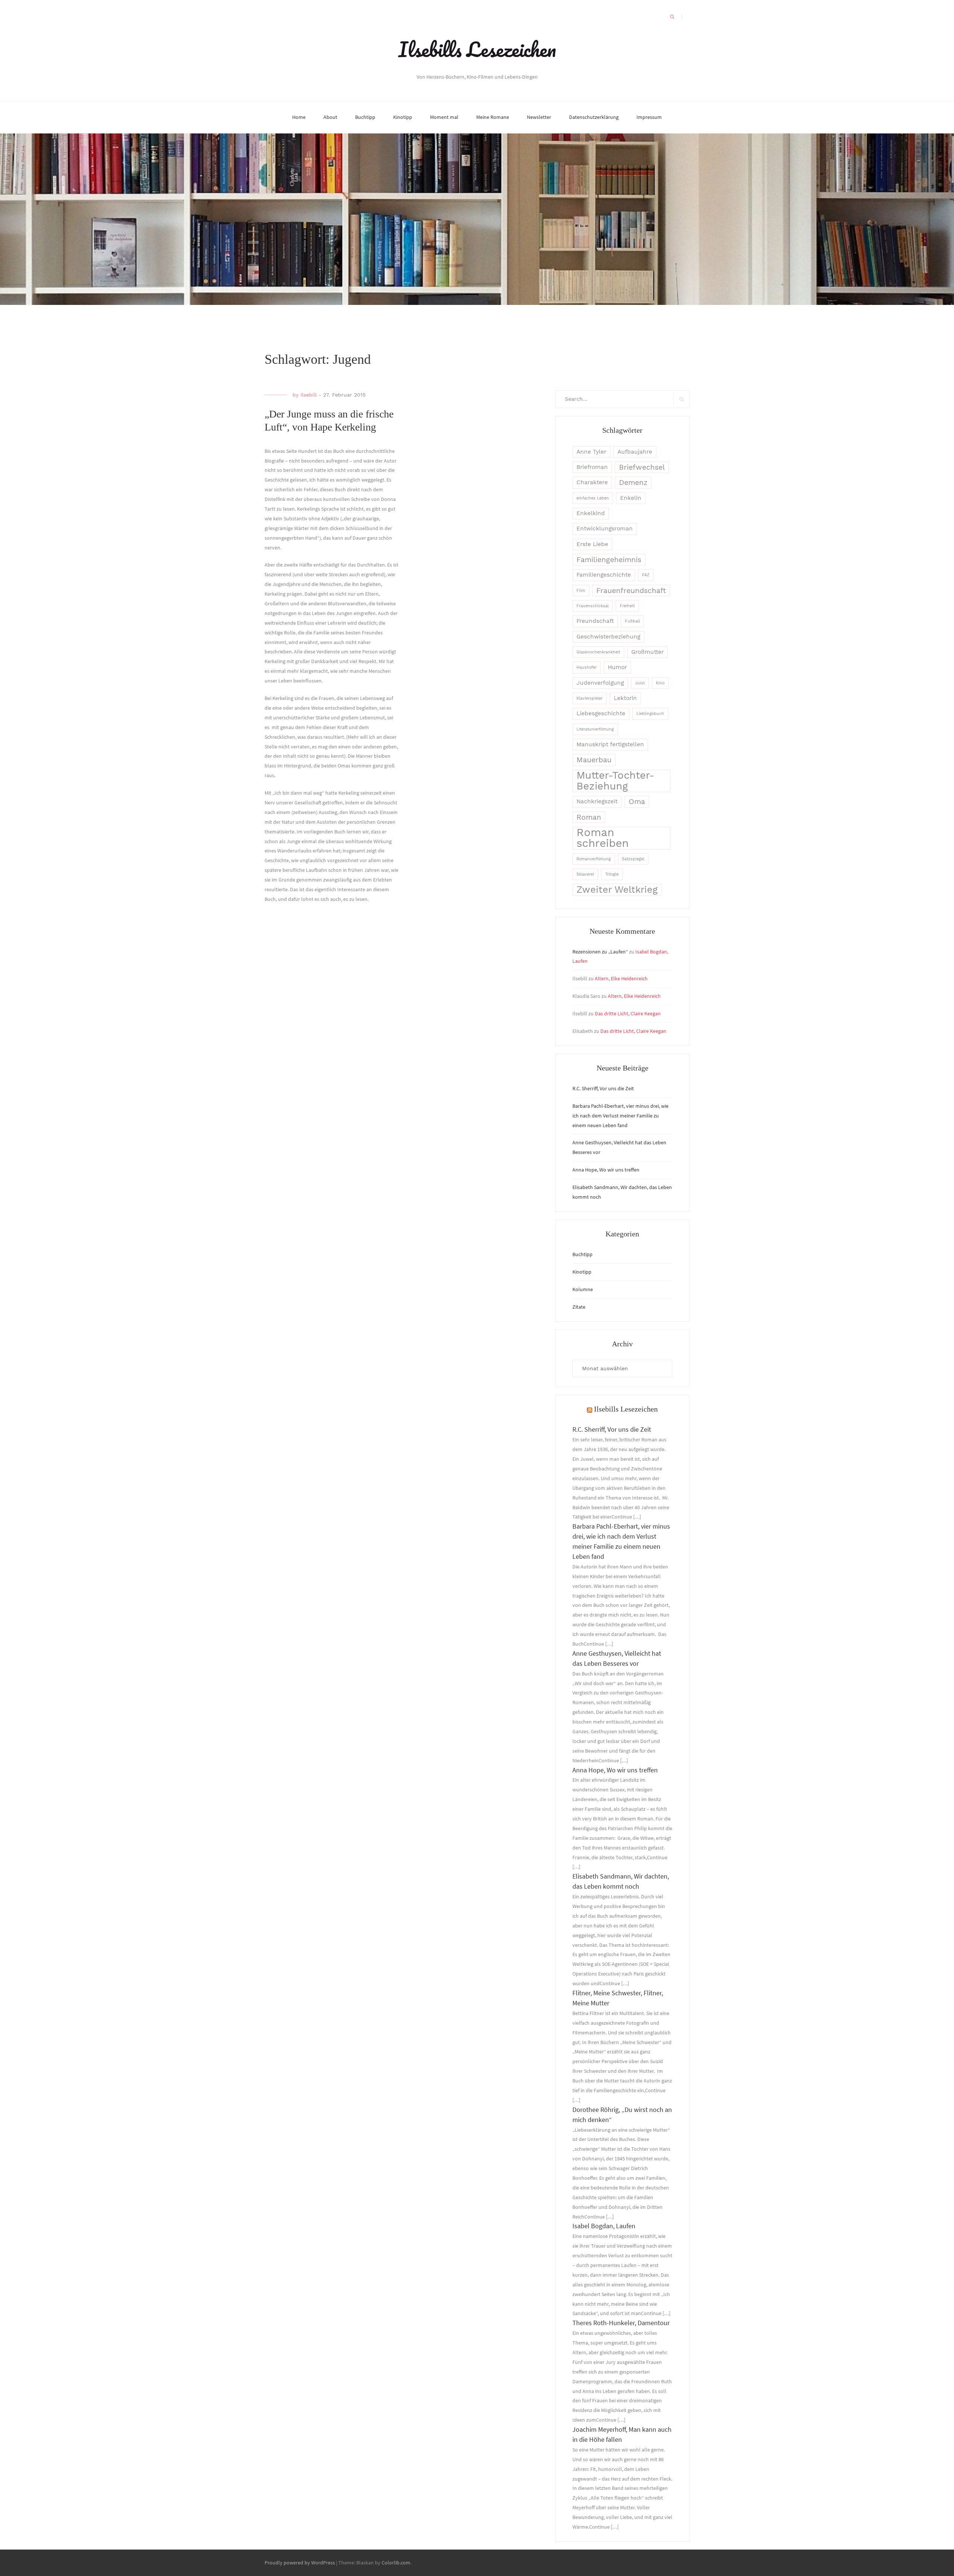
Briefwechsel (642, 467)
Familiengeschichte (604, 575)
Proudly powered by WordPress (300, 2563)
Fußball (632, 621)
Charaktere (592, 482)
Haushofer (587, 667)
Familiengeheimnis (609, 560)
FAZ (646, 575)
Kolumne (583, 1289)
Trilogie (612, 874)
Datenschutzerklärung (594, 117)
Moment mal (444, 117)
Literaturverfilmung (595, 729)
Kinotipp (403, 117)
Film (581, 591)
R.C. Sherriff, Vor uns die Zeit (603, 1088)
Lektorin (625, 698)
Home (299, 117)
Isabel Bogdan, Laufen (604, 2226)
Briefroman (592, 467)
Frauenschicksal (593, 606)
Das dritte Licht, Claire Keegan (628, 1013)
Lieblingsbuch (650, 714)
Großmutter (647, 652)
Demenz (633, 483)
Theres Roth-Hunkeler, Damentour (621, 2323)
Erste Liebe (592, 544)
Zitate (579, 1307)
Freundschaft (595, 621)
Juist (640, 683)
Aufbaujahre (635, 452)
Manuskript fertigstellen (610, 744)
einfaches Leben (593, 498)
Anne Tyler (591, 452)
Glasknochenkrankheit (598, 652)
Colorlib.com (396, 2563)
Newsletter (539, 117)
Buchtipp (365, 117)
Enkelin (631, 498)
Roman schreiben (603, 838)
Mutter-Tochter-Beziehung (615, 781)
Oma (637, 802)
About (330, 117)
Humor (617, 667)
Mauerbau (594, 760)
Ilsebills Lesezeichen (477, 49)
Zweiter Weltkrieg (617, 889)
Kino (660, 683)
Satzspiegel (633, 859)
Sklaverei (585, 874)
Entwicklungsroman (605, 529)
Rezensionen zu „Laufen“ (600, 952)
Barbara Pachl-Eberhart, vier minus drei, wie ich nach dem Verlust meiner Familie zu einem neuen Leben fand (620, 1116)
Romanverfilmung (594, 859)
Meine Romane (493, 117)
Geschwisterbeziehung (608, 637)
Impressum (649, 117)
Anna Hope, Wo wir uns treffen (606, 1170)
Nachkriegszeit (597, 801)
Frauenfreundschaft (631, 591)
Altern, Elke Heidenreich (621, 978)
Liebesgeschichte (601, 713)
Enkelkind (591, 513)
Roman (589, 817)
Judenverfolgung (600, 683)
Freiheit (627, 606)
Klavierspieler (590, 698)
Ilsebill (309, 395)
